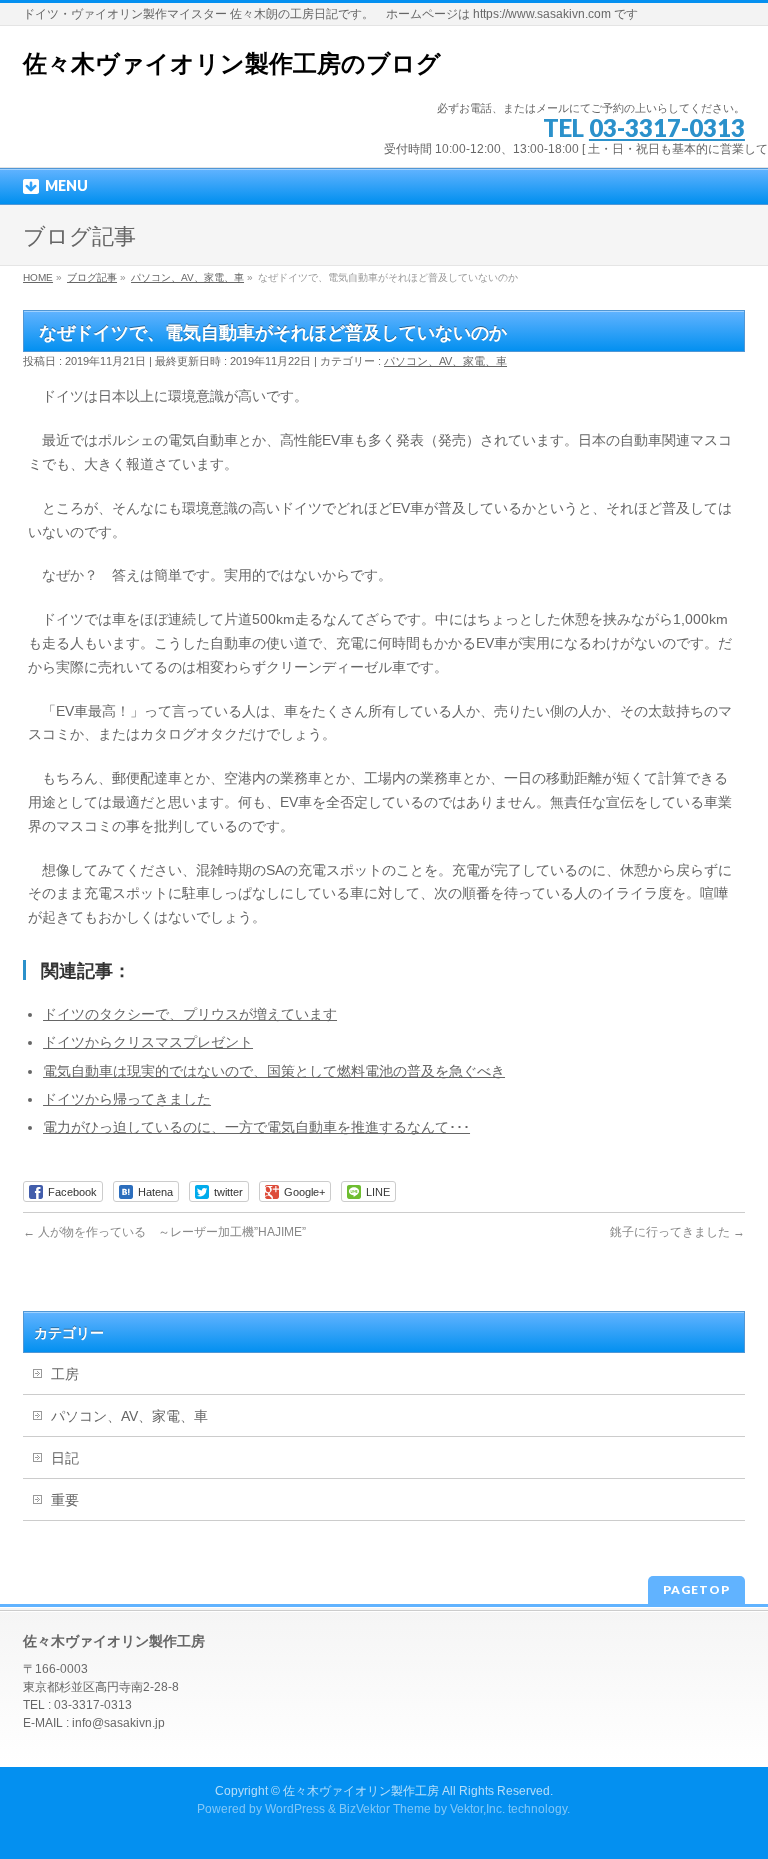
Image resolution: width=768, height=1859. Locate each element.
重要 (65, 1500)
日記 (65, 1458)
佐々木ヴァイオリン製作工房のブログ (232, 63)
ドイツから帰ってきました (127, 1099)
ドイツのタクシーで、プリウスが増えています (190, 1014)
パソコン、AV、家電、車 (445, 361)
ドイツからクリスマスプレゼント (148, 1042)
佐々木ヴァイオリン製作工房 (361, 1791)
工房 (65, 1374)
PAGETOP (696, 1589)
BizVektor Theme (385, 1809)
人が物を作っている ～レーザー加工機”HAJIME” (164, 1232)
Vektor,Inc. (477, 1809)
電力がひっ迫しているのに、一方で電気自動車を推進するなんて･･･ (256, 1127)
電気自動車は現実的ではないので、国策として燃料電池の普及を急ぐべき (274, 1071)
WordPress (295, 1809)
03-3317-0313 (667, 127)
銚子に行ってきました (677, 1232)
